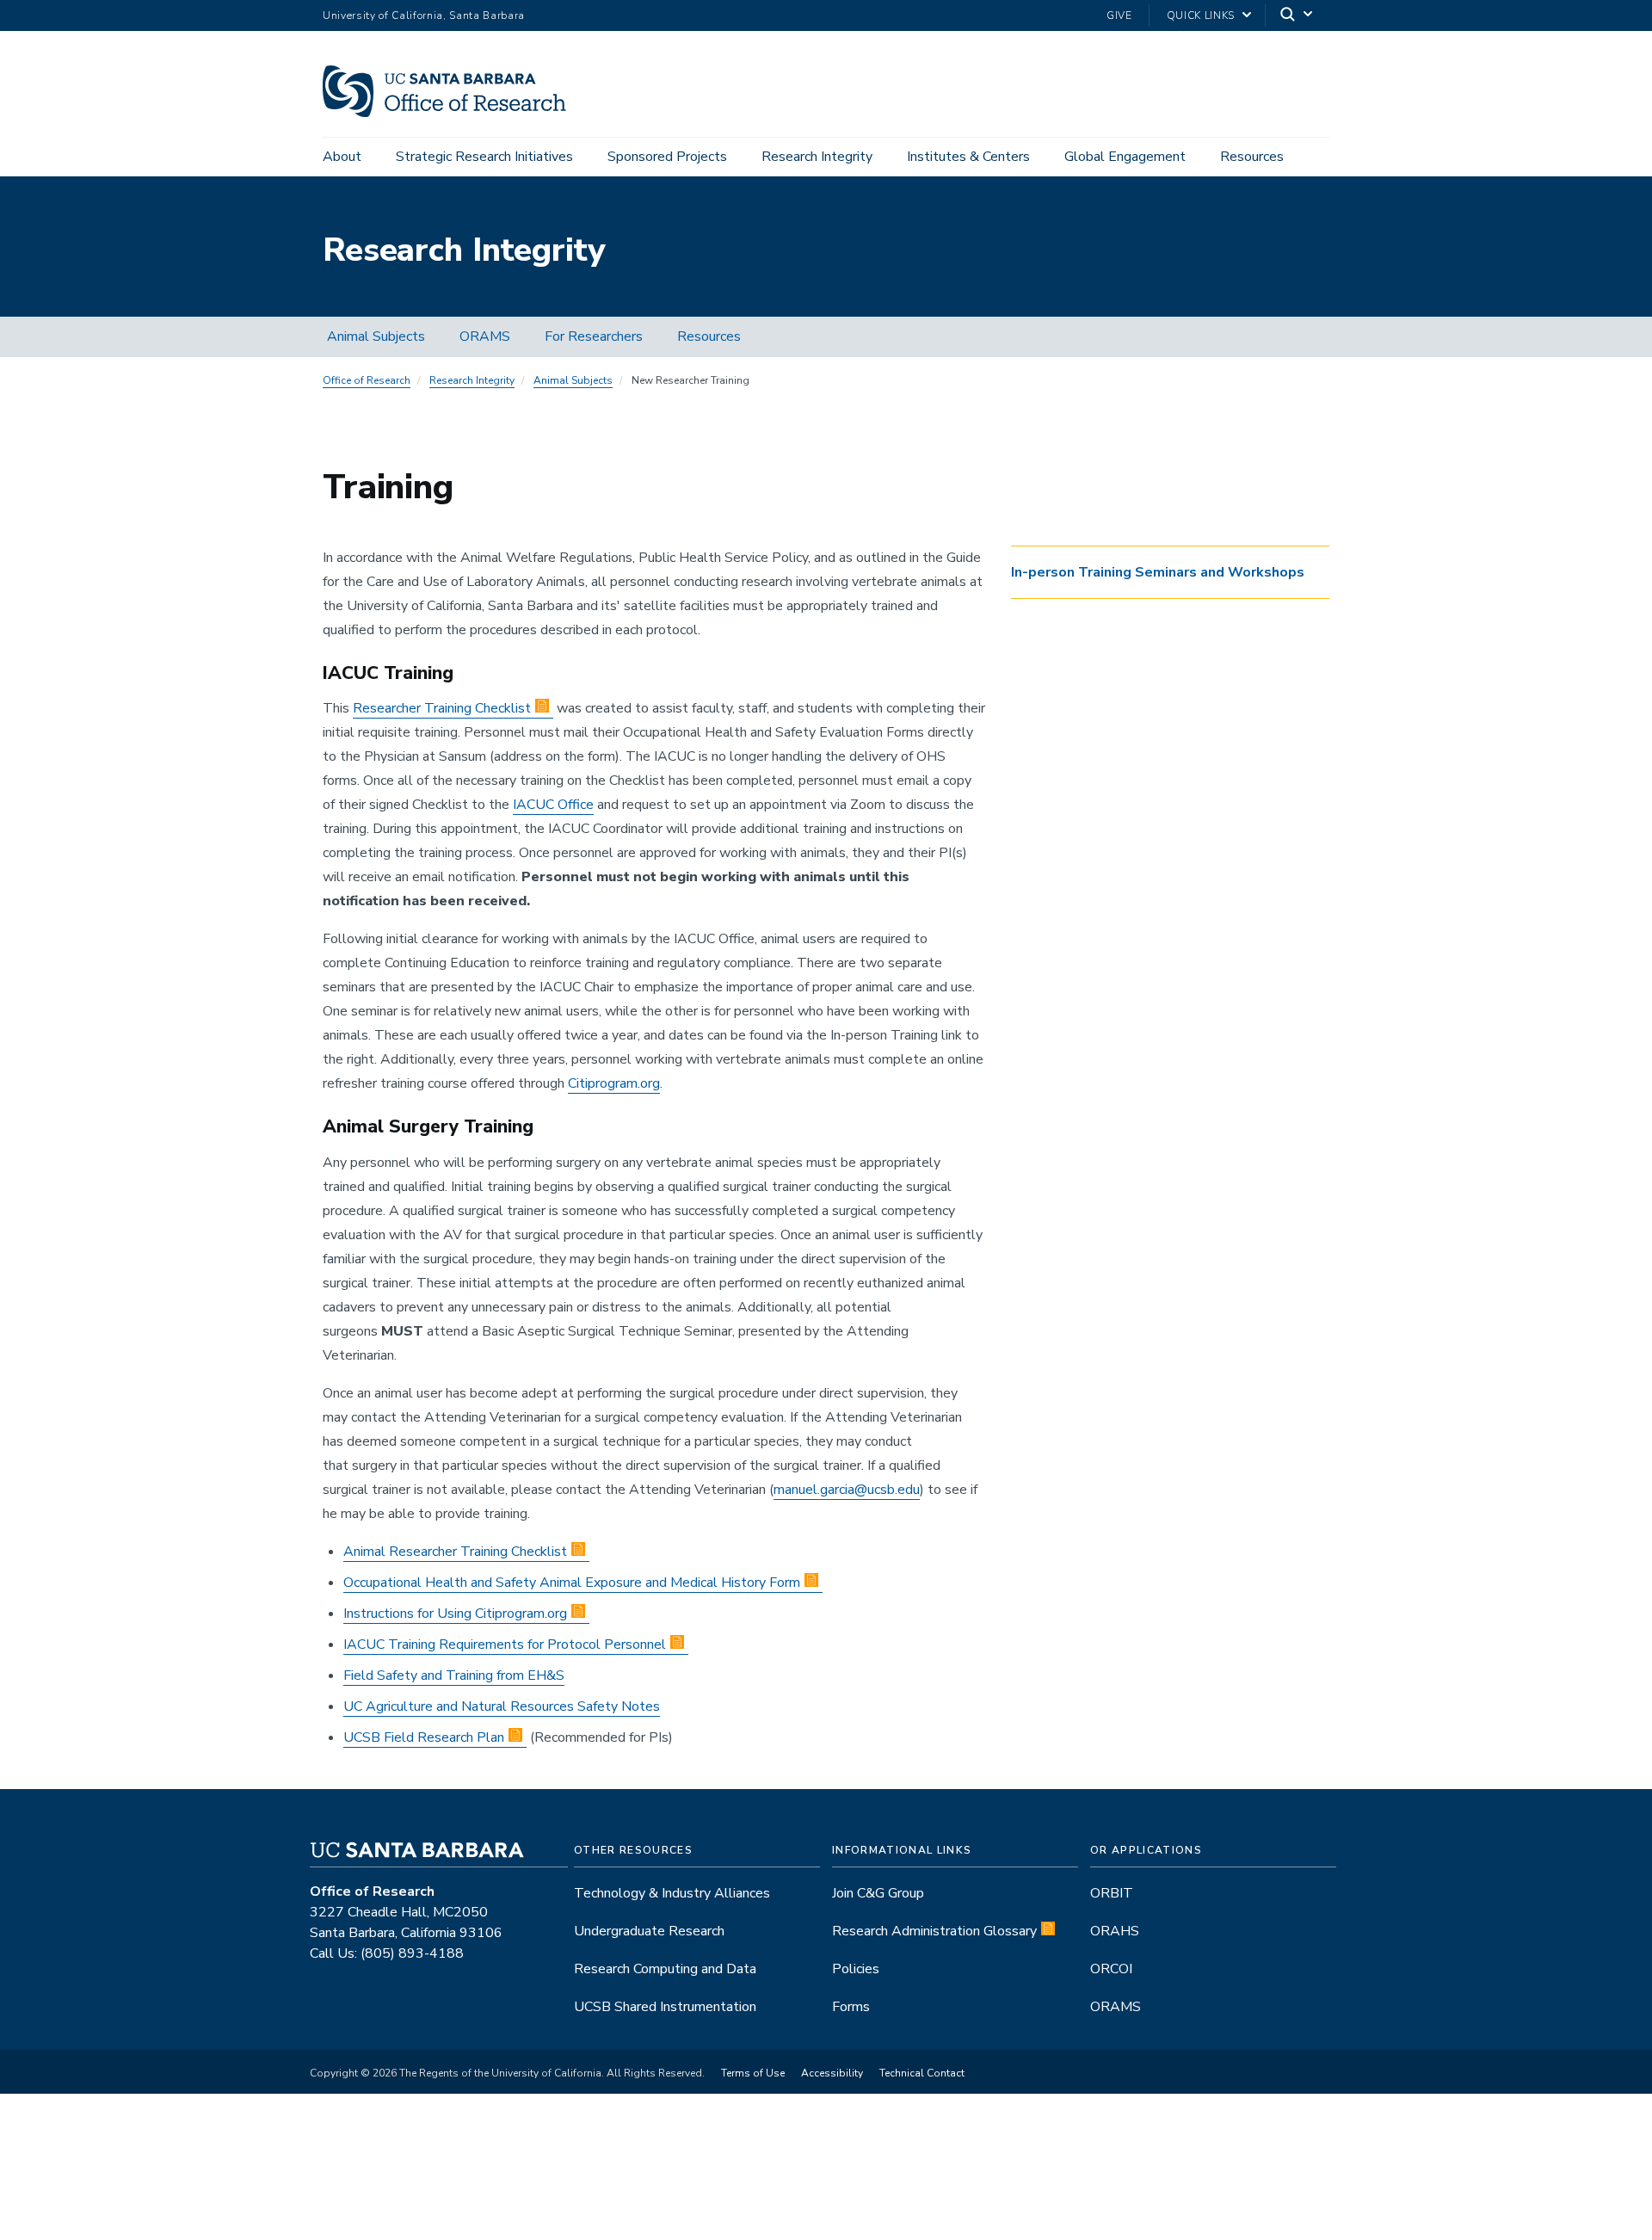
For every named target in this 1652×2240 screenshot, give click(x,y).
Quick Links (1201, 15)
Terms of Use (753, 2073)
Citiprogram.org (614, 1083)
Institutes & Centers (968, 157)
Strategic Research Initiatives (484, 157)
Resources (1252, 157)
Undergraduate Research (649, 1931)
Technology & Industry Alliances (672, 1893)
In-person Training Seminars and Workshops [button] (1158, 572)
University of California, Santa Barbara (424, 15)
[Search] (1298, 16)
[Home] (451, 113)
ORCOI (1111, 1969)
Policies (856, 1969)
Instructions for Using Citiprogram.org (455, 1614)
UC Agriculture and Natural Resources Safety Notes (502, 1706)
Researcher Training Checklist (442, 708)
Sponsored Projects (667, 157)
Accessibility (832, 2073)
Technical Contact (922, 2073)
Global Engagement (1125, 157)
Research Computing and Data (665, 1969)
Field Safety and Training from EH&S (454, 1675)
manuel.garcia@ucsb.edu (847, 1490)
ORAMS (485, 336)
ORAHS (1115, 1931)
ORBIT (1112, 1893)
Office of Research (367, 380)
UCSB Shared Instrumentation (665, 2007)
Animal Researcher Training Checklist (455, 1552)
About (342, 157)
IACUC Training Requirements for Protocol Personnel (505, 1645)
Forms (851, 2007)
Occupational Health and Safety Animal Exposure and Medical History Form (572, 1583)
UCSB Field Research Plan (424, 1737)
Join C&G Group (878, 1893)
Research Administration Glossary (934, 1931)
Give (1119, 15)
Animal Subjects (376, 336)
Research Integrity (817, 157)
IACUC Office (553, 805)
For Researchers (594, 336)
